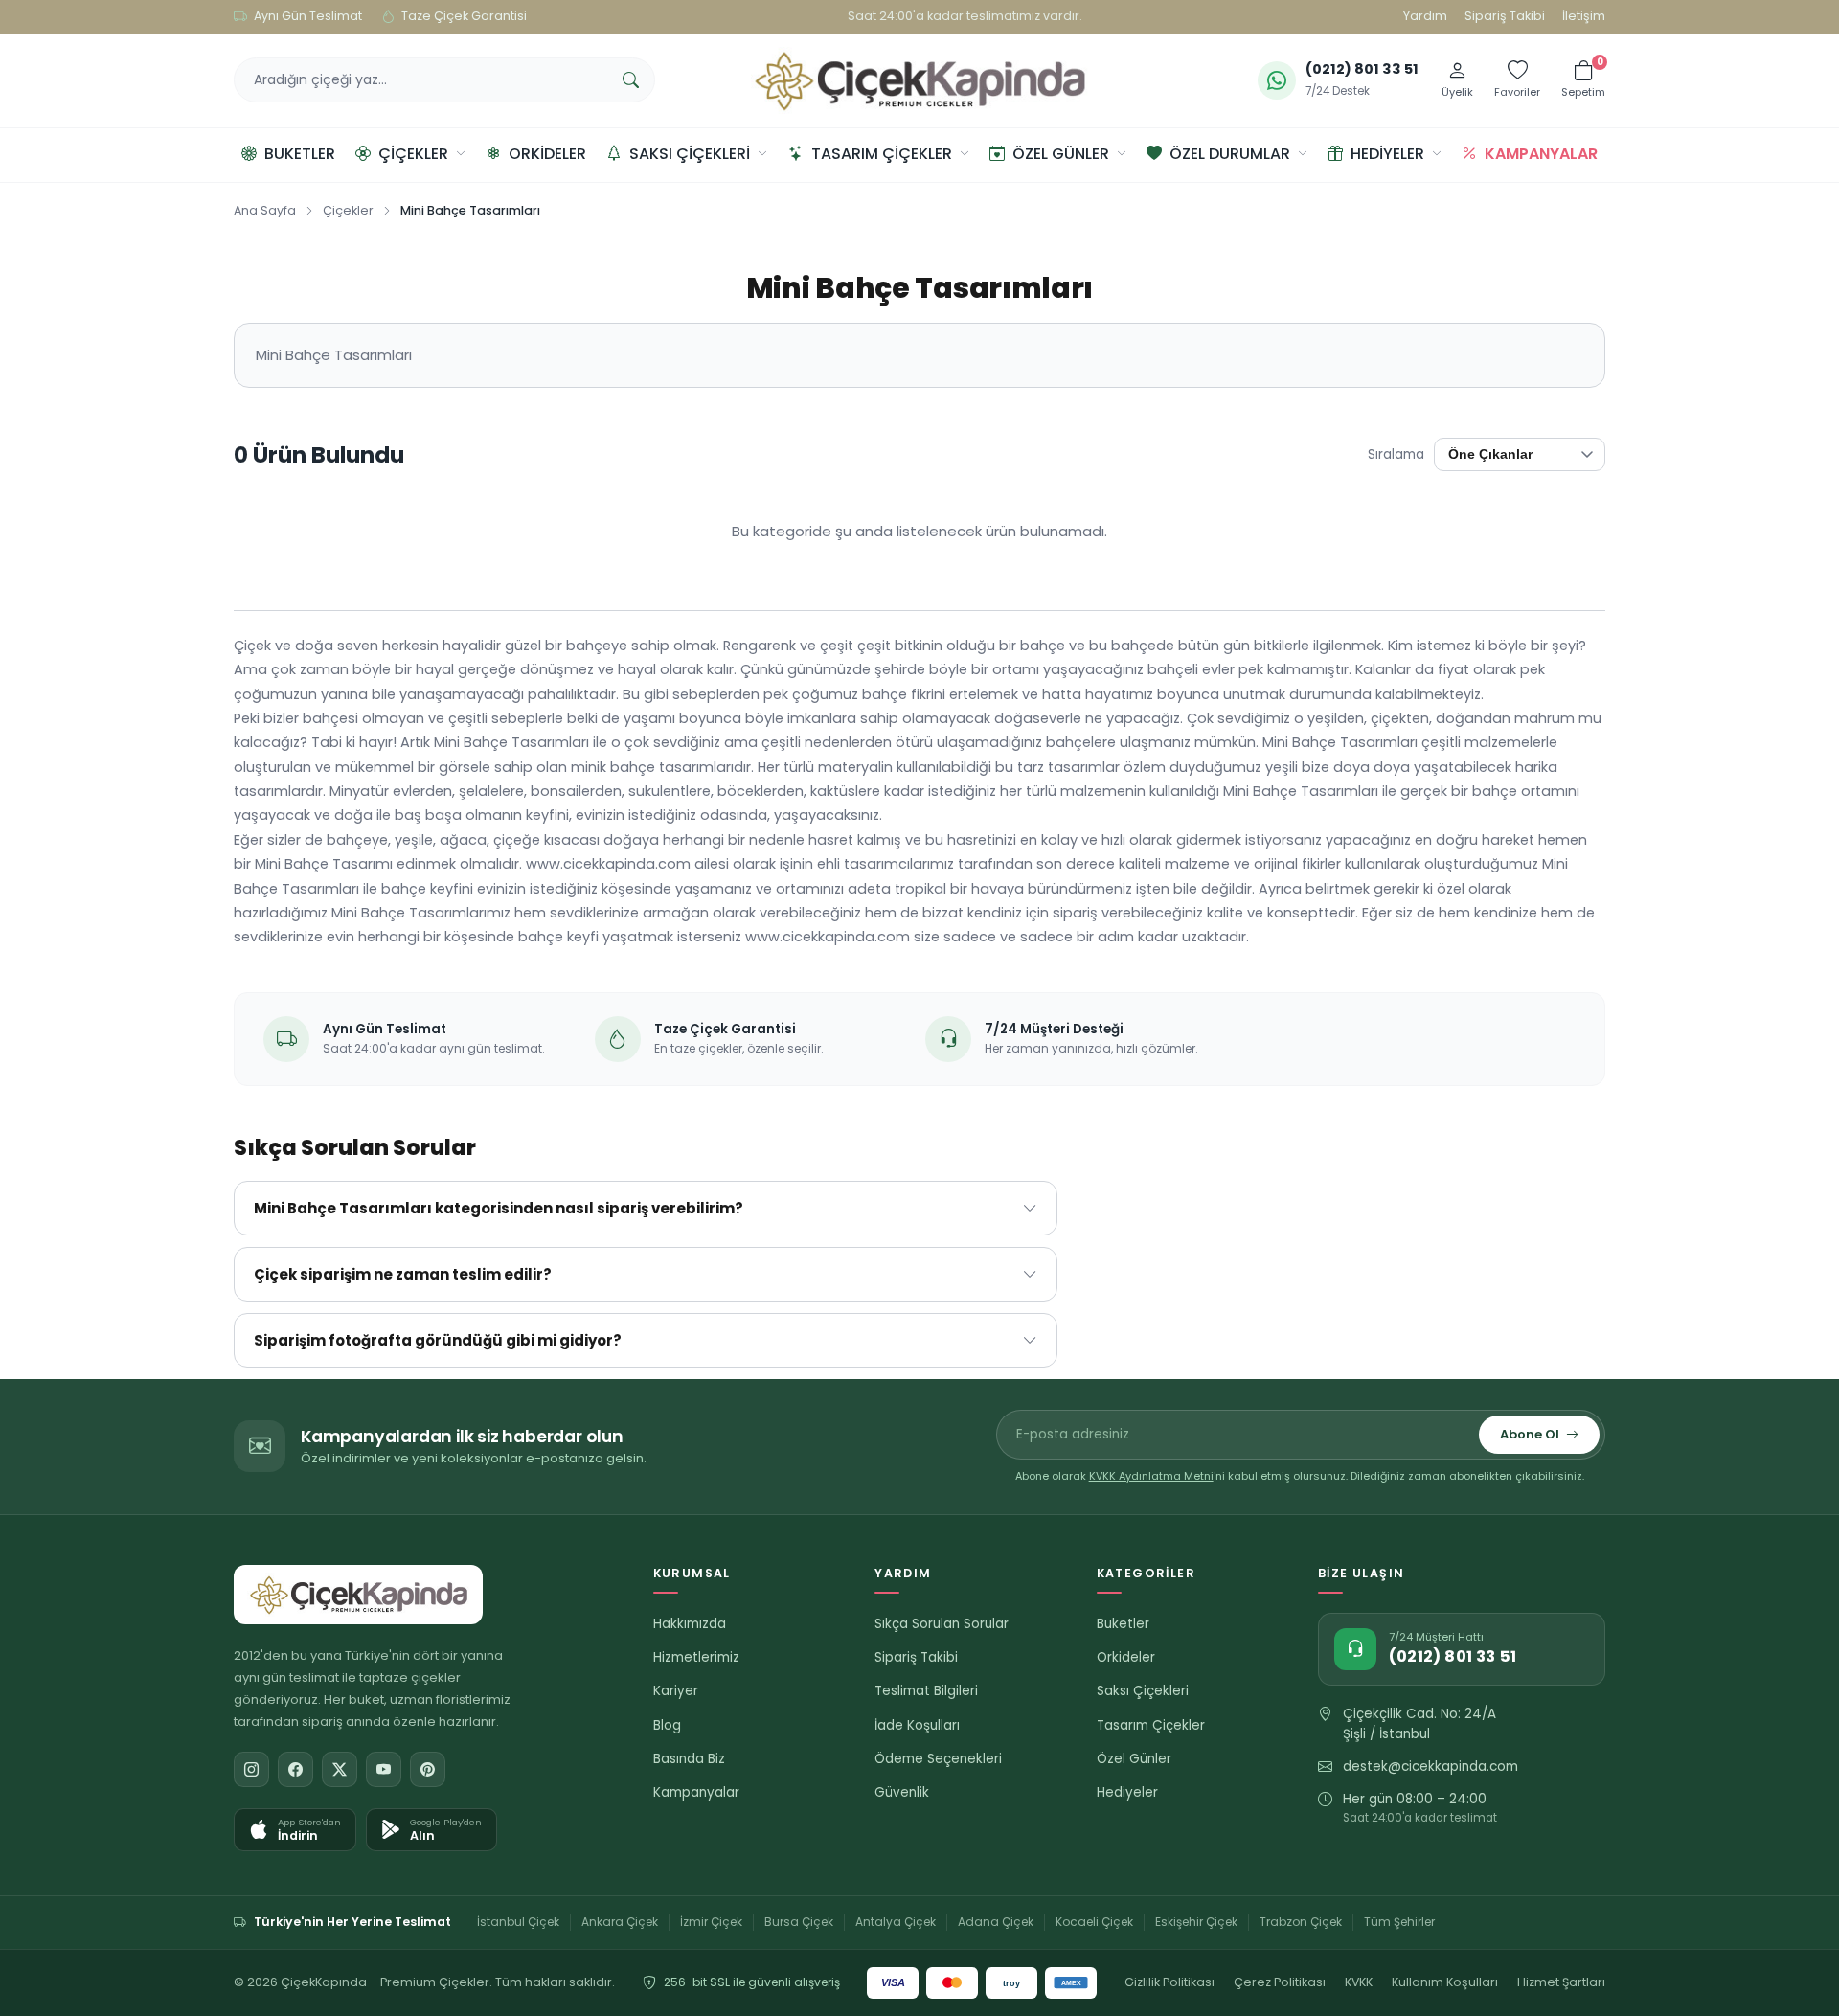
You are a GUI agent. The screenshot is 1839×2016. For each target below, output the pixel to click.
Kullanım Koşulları (1445, 1982)
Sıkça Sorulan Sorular (942, 1624)
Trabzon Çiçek (1301, 1922)
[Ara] (630, 80)
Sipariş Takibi (1505, 16)
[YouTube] (384, 1769)
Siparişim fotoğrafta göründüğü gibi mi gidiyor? (438, 1340)
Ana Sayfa (265, 210)
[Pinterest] (428, 1769)
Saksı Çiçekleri (690, 154)
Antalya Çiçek (896, 1922)
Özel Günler (1061, 154)
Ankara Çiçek (620, 1922)
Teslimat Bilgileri (926, 1691)
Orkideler (547, 154)
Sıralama (1396, 454)
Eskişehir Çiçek (1196, 1922)
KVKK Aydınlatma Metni (1151, 1476)
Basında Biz (689, 1759)
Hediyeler (1387, 154)
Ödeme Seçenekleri (938, 1759)
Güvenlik (902, 1792)
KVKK (1359, 1982)
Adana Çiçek (996, 1922)
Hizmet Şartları (1561, 1982)
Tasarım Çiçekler (882, 154)
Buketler (300, 154)
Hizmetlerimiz (696, 1657)
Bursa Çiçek (799, 1922)
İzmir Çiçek (711, 1922)
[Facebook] (295, 1769)
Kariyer (676, 1691)
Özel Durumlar (1230, 154)
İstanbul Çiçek (518, 1922)
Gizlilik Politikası (1169, 1982)
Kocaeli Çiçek (1094, 1922)
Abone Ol (1530, 1434)
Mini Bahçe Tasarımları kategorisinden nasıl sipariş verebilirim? (499, 1208)
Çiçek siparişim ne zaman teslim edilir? (403, 1274)
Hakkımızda (690, 1624)
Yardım (1425, 16)
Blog (667, 1725)
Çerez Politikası (1280, 1982)
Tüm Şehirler (1399, 1922)
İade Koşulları (917, 1725)
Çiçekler (413, 154)
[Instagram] (251, 1769)
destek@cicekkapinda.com (1430, 1767)
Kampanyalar (1541, 154)
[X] (340, 1769)
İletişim (1584, 16)
